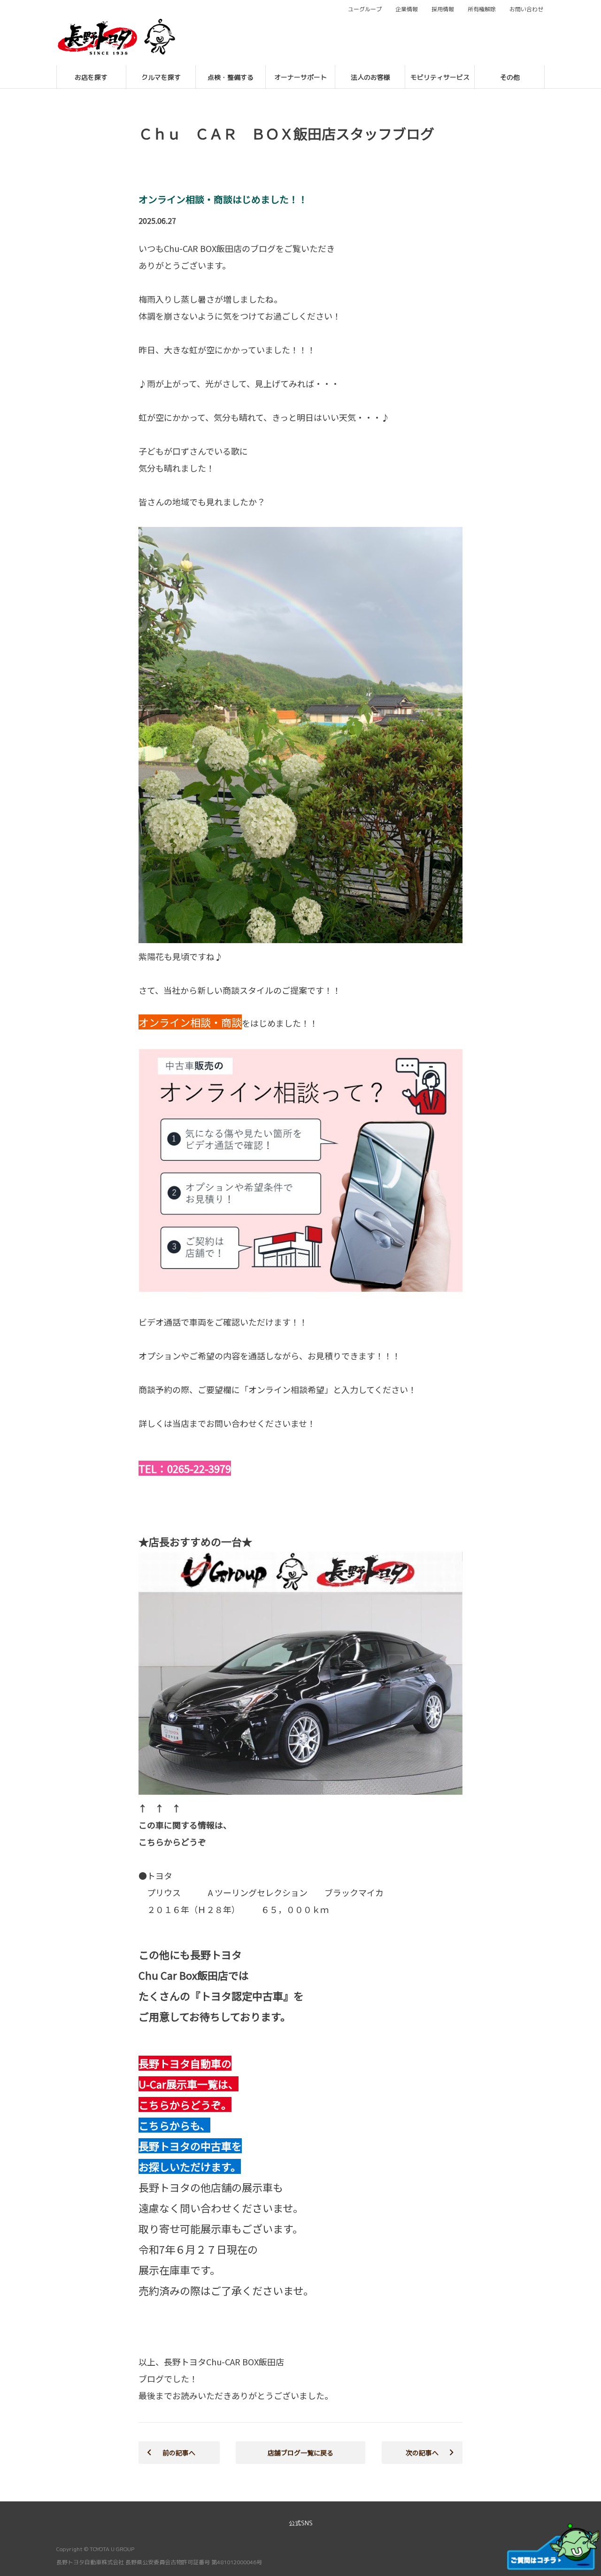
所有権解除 (482, 9)
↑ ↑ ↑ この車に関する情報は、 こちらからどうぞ (185, 1825)
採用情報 (443, 9)
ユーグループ (365, 9)
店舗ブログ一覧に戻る (300, 2453)
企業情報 (407, 9)
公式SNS (301, 2523)
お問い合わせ (526, 9)
